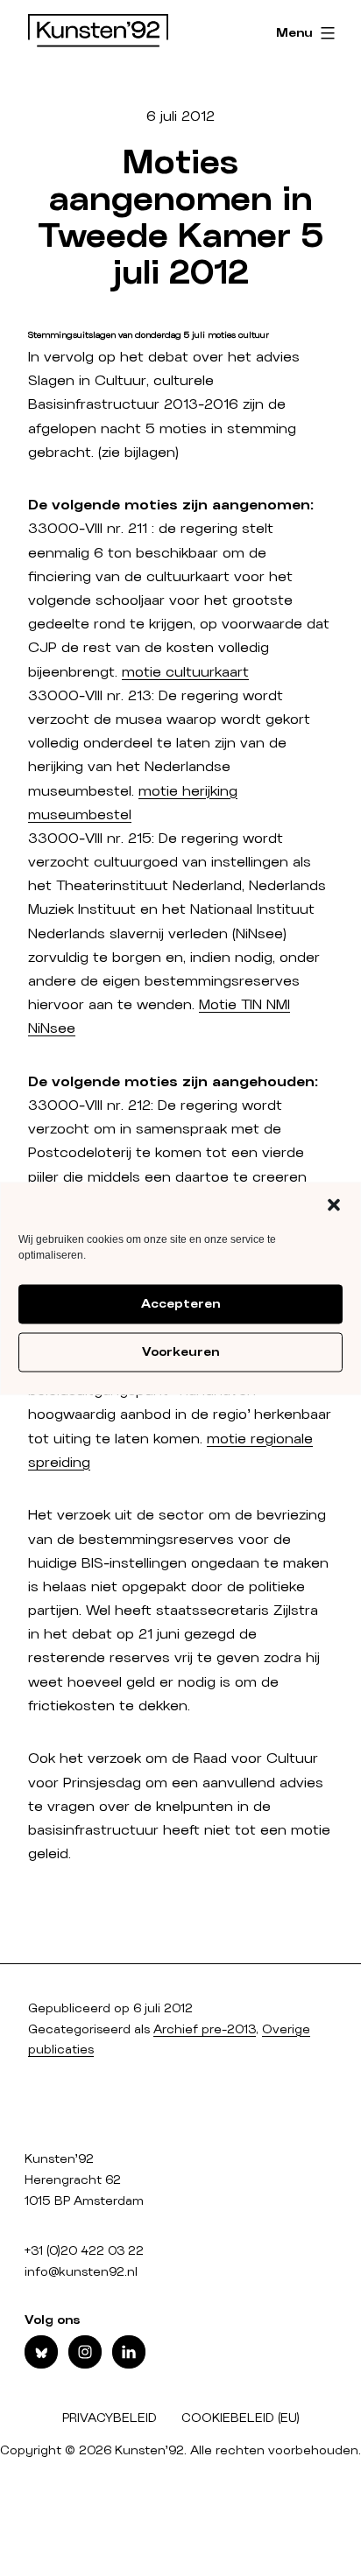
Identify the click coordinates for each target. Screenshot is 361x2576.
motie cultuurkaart (185, 672)
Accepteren (180, 1304)
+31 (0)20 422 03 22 (84, 2251)
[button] (334, 1204)
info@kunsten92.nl (81, 2272)
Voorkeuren (180, 1352)
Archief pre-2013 (205, 2030)
